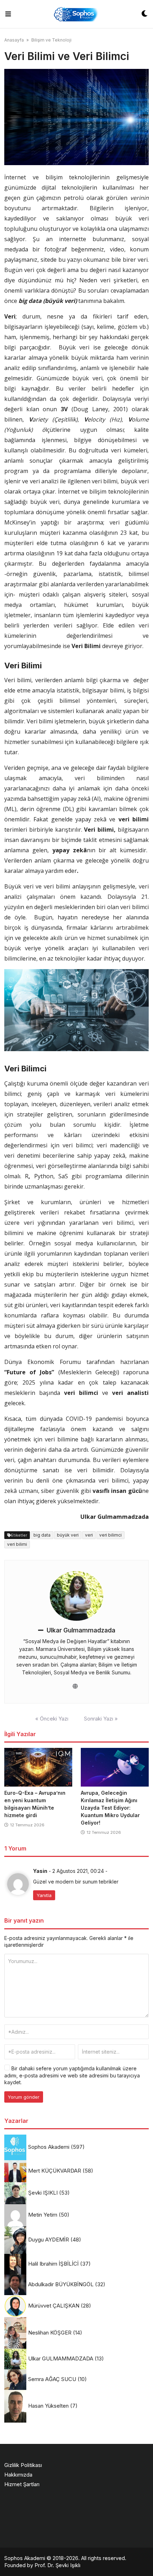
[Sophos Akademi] (76, 14)
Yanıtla (44, 1895)
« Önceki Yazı (52, 1719)
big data (42, 1535)
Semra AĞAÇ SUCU (52, 2379)
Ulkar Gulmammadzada (81, 1630)
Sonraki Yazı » (101, 1719)
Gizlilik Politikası (23, 2465)
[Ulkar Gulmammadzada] (76, 1596)
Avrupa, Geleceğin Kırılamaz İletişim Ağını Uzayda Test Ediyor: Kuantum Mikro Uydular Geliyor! (110, 1808)
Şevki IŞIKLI (43, 2193)
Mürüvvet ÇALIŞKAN (54, 2306)
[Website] (75, 1686)
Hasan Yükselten (48, 2406)
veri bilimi (17, 1544)
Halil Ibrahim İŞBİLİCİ (53, 2264)
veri (89, 1535)
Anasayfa (14, 40)
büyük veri (68, 1535)
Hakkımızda (18, 2475)
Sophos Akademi (49, 2147)
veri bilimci (110, 1535)
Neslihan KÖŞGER (50, 2333)
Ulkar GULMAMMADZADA (61, 2358)
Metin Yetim (43, 2215)
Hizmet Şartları (22, 2484)
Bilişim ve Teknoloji (51, 40)
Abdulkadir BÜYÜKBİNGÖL (61, 2284)
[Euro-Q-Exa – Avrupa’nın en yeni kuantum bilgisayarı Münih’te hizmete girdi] (38, 1767)
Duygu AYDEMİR (49, 2240)
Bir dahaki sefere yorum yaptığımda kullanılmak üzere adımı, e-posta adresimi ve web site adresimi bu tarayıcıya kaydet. (72, 2075)
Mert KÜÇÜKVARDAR (55, 2171)
